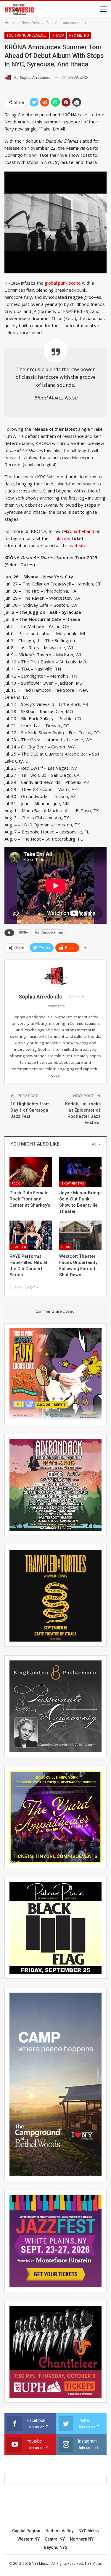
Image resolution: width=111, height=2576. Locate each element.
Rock (16, 1183)
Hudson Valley (59, 2531)
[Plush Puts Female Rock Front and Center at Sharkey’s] (31, 1172)
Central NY (55, 2539)
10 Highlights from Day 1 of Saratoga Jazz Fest (30, 1110)
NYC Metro (79, 35)
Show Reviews (73, 1183)
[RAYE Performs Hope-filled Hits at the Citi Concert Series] (31, 1235)
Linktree (61, 538)
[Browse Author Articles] (55, 976)
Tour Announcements (27, 35)
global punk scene (63, 283)
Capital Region (26, 2531)
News (66, 1247)
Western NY (29, 2539)
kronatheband (80, 531)
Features (19, 1247)
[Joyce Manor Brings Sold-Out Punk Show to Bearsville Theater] (81, 1172)
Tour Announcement (49, 933)
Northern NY (82, 2539)
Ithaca (58, 35)
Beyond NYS (56, 2547)
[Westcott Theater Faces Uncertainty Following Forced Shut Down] (81, 1235)
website (78, 545)
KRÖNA (23, 933)
